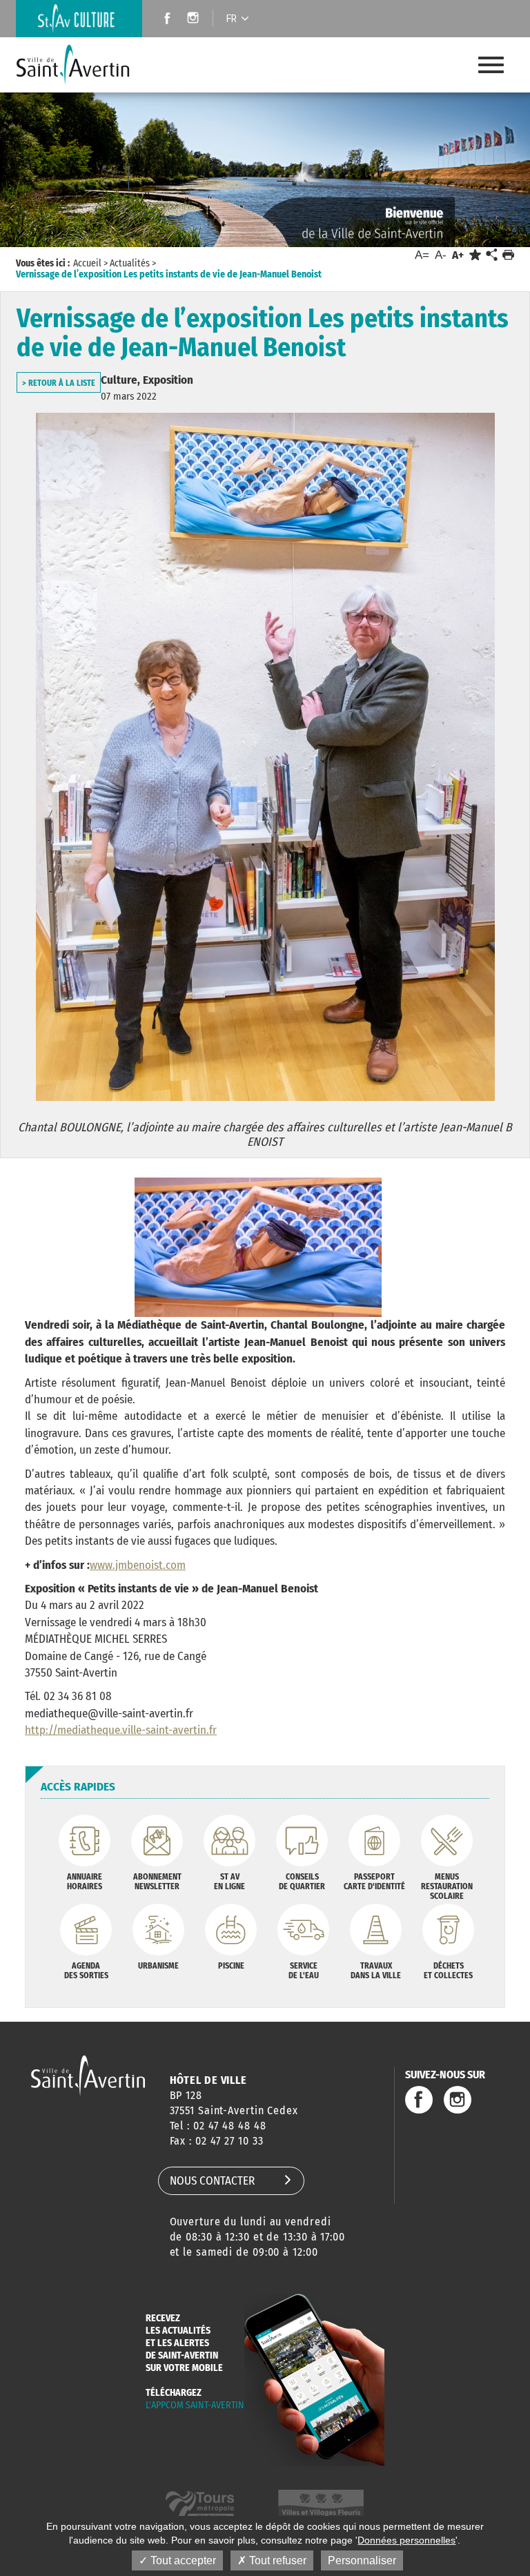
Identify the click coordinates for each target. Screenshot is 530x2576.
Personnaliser (362, 2560)
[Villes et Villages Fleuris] (321, 2505)
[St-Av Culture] (79, 19)
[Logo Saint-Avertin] (84, 65)
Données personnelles (406, 2540)
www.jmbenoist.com (138, 1565)
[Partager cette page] (491, 255)
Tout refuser (276, 2560)
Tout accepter (182, 2560)
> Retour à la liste (59, 383)
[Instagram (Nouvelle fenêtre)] (195, 20)
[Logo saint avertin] (88, 2075)
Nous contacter (212, 2181)
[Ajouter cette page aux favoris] (475, 255)
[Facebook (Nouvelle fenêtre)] (163, 20)
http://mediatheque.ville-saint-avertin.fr (121, 1730)
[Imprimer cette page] (508, 255)
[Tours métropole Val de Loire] (200, 2505)
